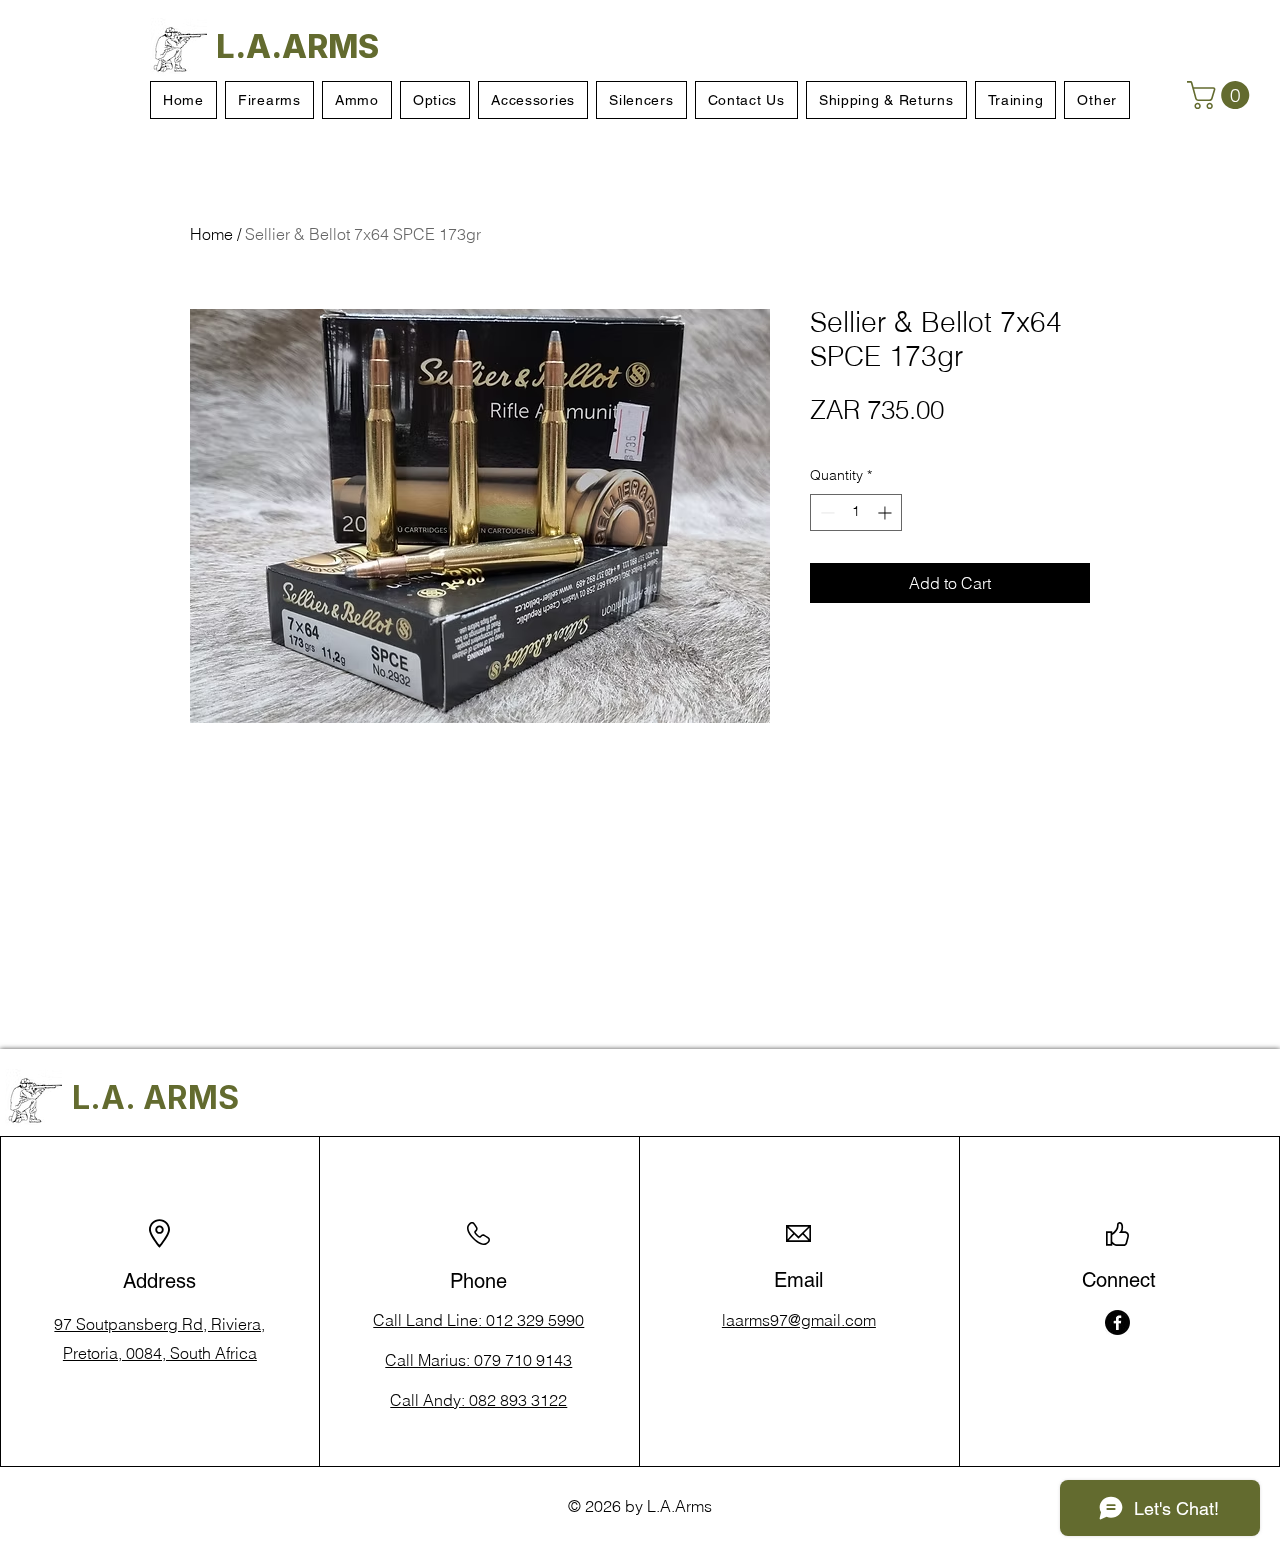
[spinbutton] (856, 512)
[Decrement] (825, 512)
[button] (1221, 95)
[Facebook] (1117, 1322)
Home (211, 234)
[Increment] (886, 512)
